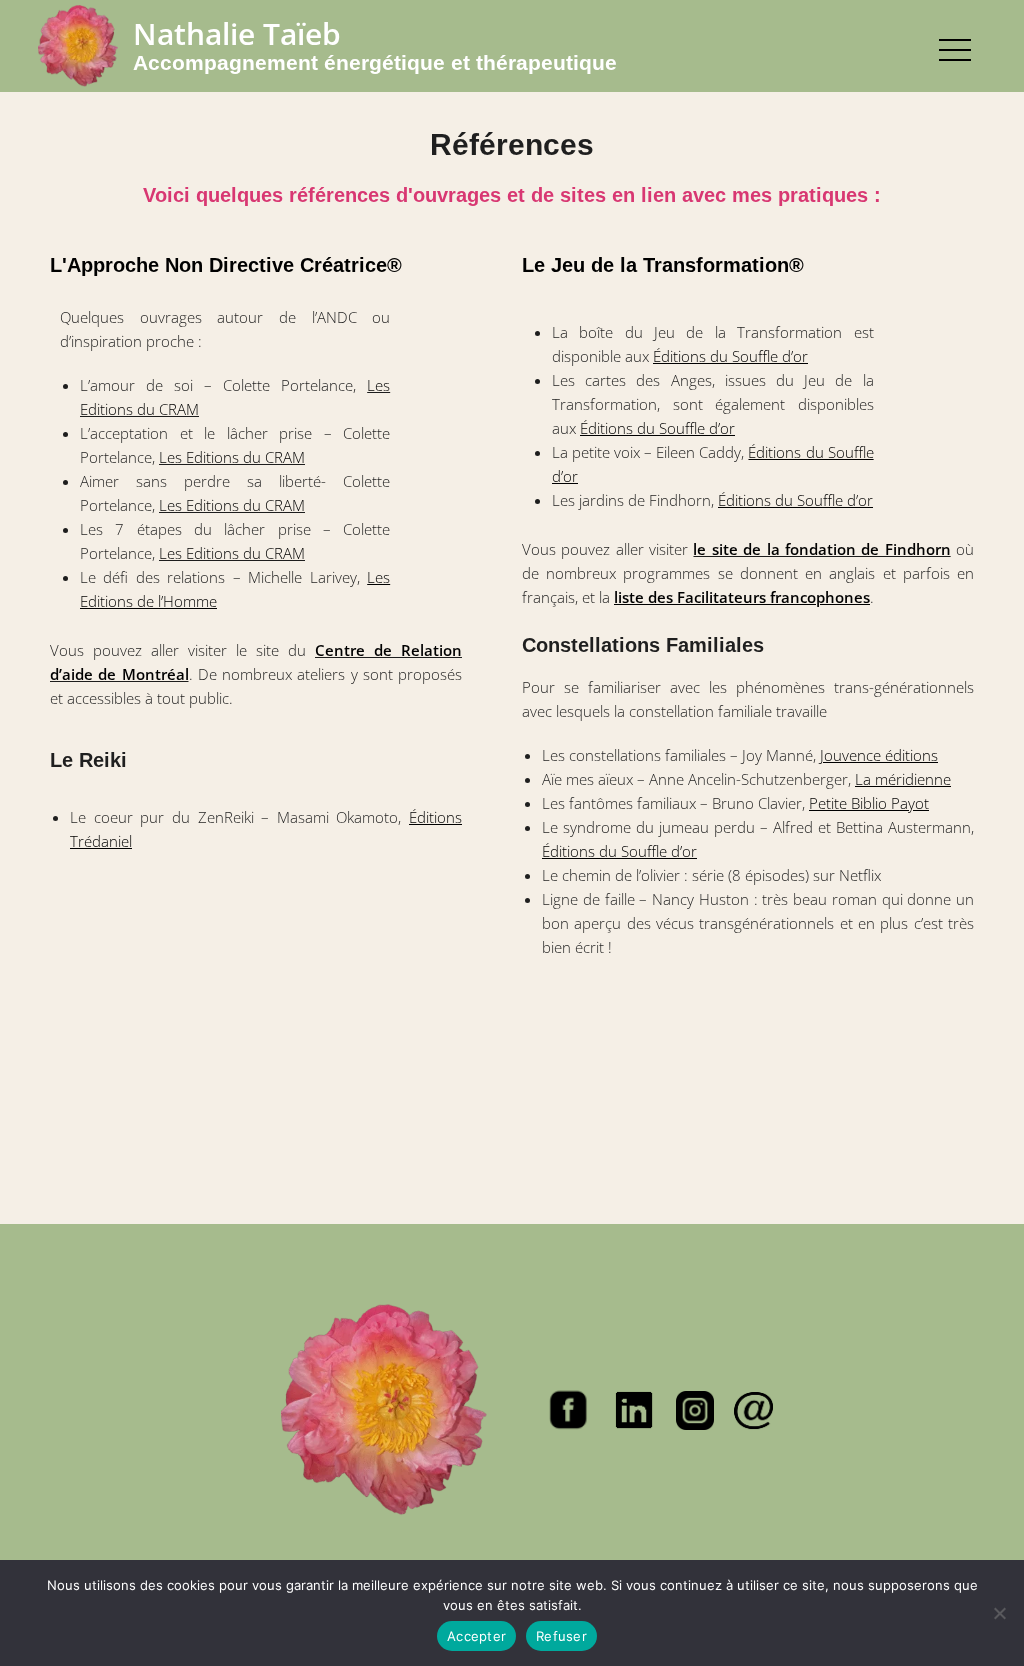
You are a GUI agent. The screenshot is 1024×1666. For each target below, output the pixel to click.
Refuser (561, 1636)
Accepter (476, 1636)
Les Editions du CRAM (232, 457)
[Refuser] (999, 1613)
